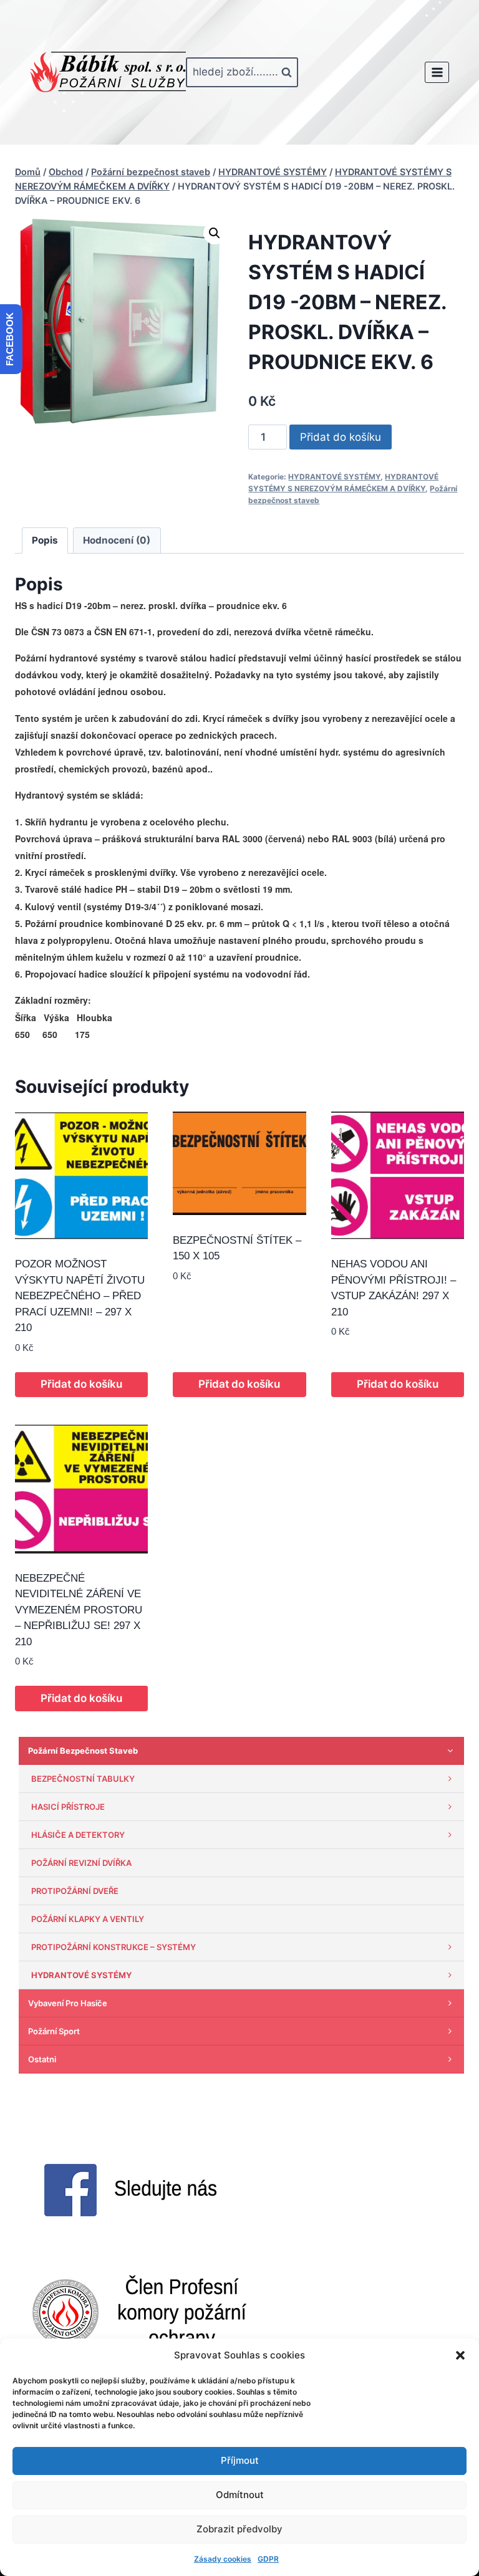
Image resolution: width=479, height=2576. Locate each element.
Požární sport (54, 2031)
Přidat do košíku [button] (81, 1384)
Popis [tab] (45, 540)
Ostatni (42, 2059)
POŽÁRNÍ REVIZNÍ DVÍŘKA (81, 1863)
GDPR (268, 2559)
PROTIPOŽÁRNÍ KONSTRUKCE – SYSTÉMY (114, 1947)
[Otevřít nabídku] (437, 72)
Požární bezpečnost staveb (83, 1751)
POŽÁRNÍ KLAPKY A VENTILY (88, 1919)
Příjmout (240, 2460)
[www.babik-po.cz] (108, 72)
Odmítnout (240, 2495)
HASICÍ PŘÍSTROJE (68, 1807)
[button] (460, 2355)
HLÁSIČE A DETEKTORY (78, 1835)
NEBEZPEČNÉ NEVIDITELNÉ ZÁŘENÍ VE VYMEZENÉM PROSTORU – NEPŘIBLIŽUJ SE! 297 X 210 (79, 1610)
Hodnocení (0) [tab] (117, 540)
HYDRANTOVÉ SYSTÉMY (334, 477)
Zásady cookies (223, 2559)
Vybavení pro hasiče (68, 2003)
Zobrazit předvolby (239, 2529)
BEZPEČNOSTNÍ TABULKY (83, 1779)
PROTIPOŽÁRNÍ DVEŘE (75, 1891)
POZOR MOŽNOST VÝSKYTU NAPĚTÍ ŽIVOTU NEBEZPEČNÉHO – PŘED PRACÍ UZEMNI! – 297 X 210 (80, 1296)
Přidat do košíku (341, 437)
